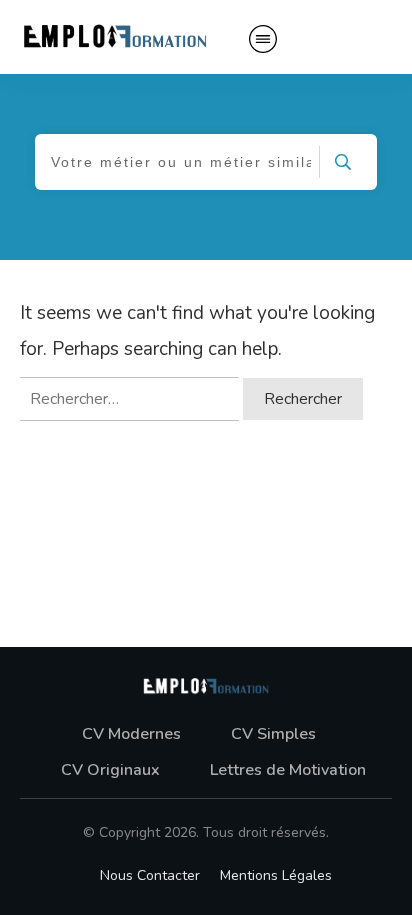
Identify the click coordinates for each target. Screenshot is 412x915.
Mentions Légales (276, 875)
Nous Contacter (150, 875)
